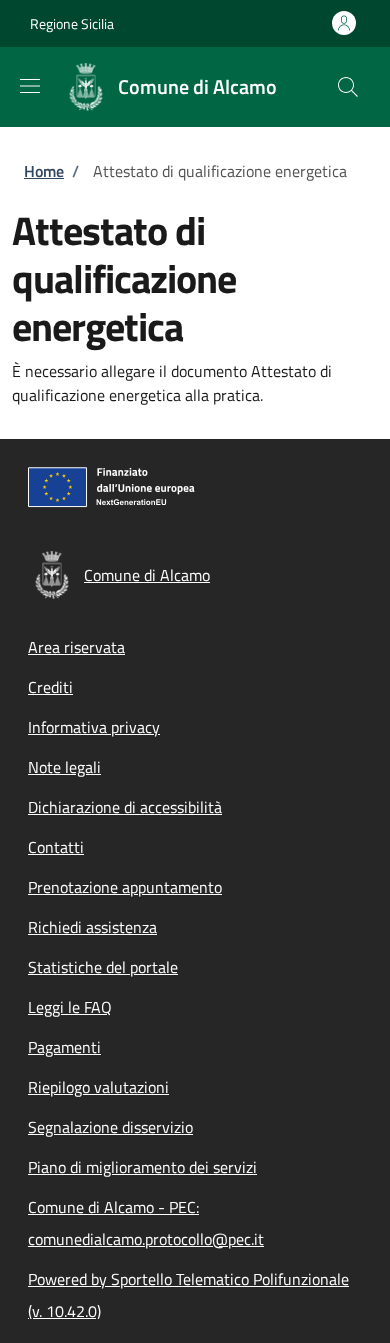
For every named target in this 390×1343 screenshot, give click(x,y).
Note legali (64, 767)
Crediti (50, 687)
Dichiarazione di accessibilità (125, 807)
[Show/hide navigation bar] (30, 86)
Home (44, 171)
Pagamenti (64, 1047)
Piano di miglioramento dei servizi (142, 1167)
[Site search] (348, 87)
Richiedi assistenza (92, 927)
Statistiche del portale (103, 967)
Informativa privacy (94, 727)
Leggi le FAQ (70, 1007)
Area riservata (76, 647)
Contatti (56, 847)
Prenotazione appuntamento (125, 887)
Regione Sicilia (72, 23)
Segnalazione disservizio (110, 1127)
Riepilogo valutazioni (98, 1087)
